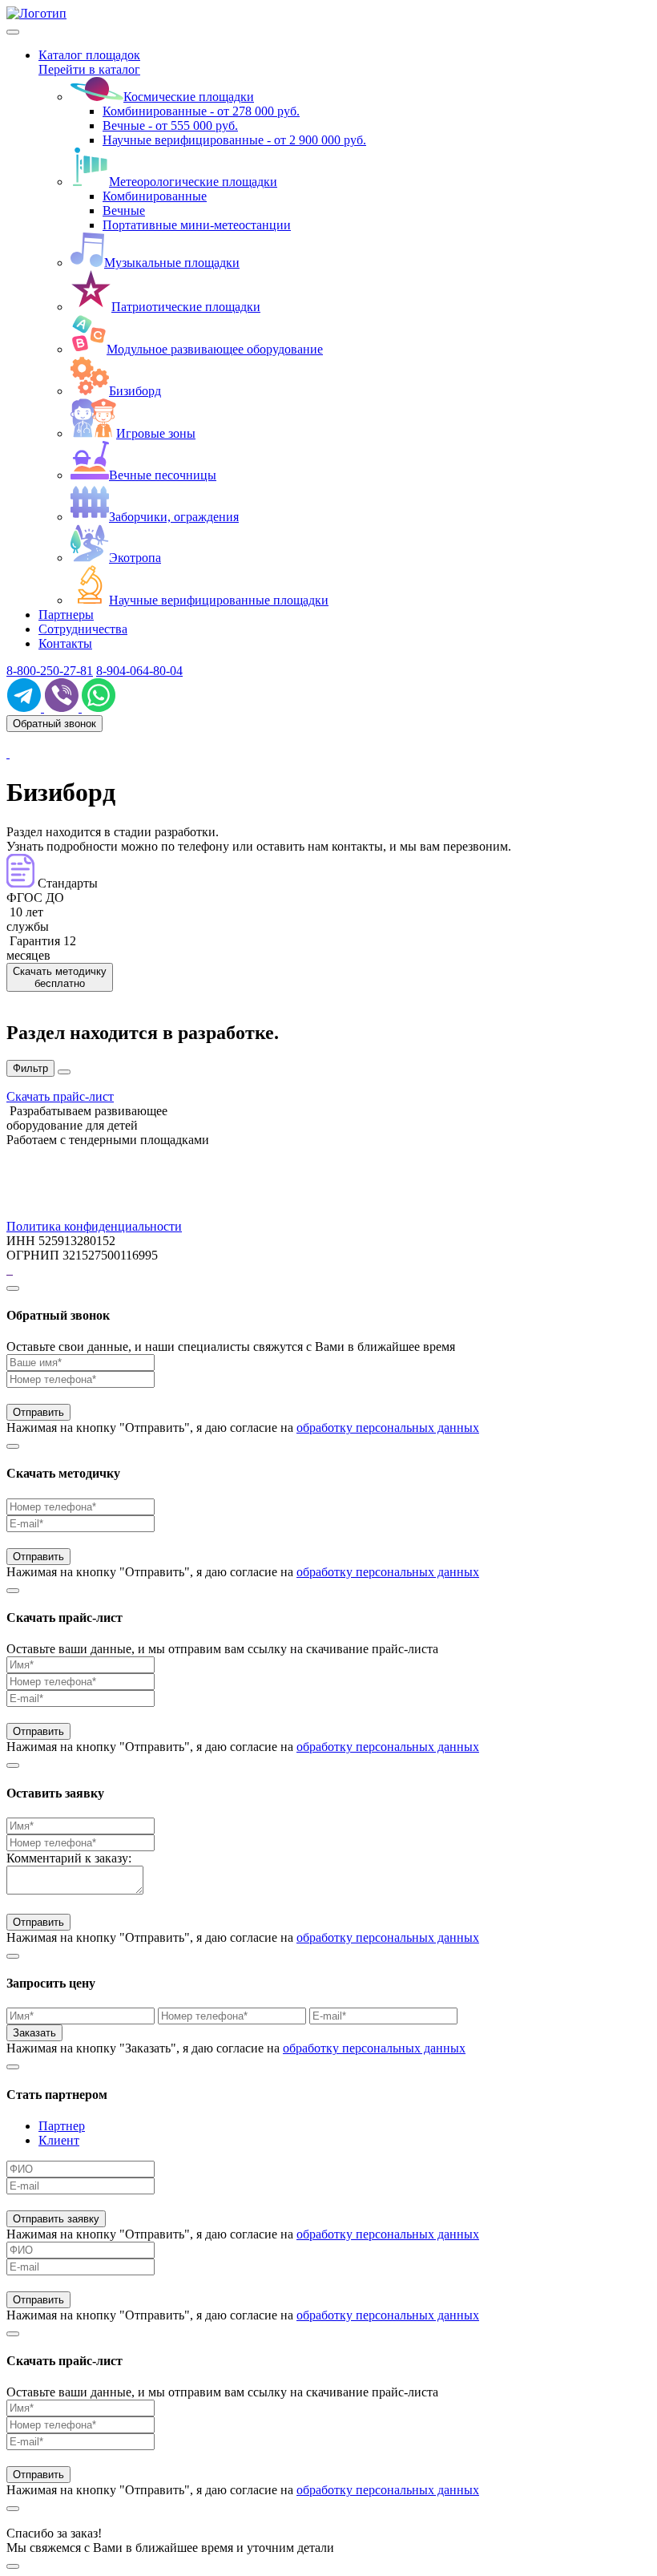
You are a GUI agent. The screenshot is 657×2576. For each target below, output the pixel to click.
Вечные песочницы (163, 475)
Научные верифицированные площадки (219, 600)
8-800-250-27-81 (50, 671)
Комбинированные (155, 196)
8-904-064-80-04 (139, 671)
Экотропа (135, 558)
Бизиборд (135, 391)
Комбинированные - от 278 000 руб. (201, 111)
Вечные (124, 210)
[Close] (13, 1288)
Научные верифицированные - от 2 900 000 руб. (234, 140)
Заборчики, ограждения (174, 517)
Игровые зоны (156, 433)
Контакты (65, 643)
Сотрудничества (83, 629)
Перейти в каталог (89, 69)
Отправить (38, 1412)
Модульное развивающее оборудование (215, 349)
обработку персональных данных (388, 1428)
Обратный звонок (54, 724)
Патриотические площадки (186, 307)
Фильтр (30, 1068)
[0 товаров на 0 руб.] (8, 753)
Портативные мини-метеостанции (197, 225)
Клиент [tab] (59, 2140)
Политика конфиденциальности (94, 1226)
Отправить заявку (56, 2219)
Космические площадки (189, 97)
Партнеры (66, 615)
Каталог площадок (89, 55)
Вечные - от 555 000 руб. (170, 125)
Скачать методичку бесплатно (60, 977)
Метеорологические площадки (193, 182)
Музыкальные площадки (172, 263)
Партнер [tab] (62, 2126)
